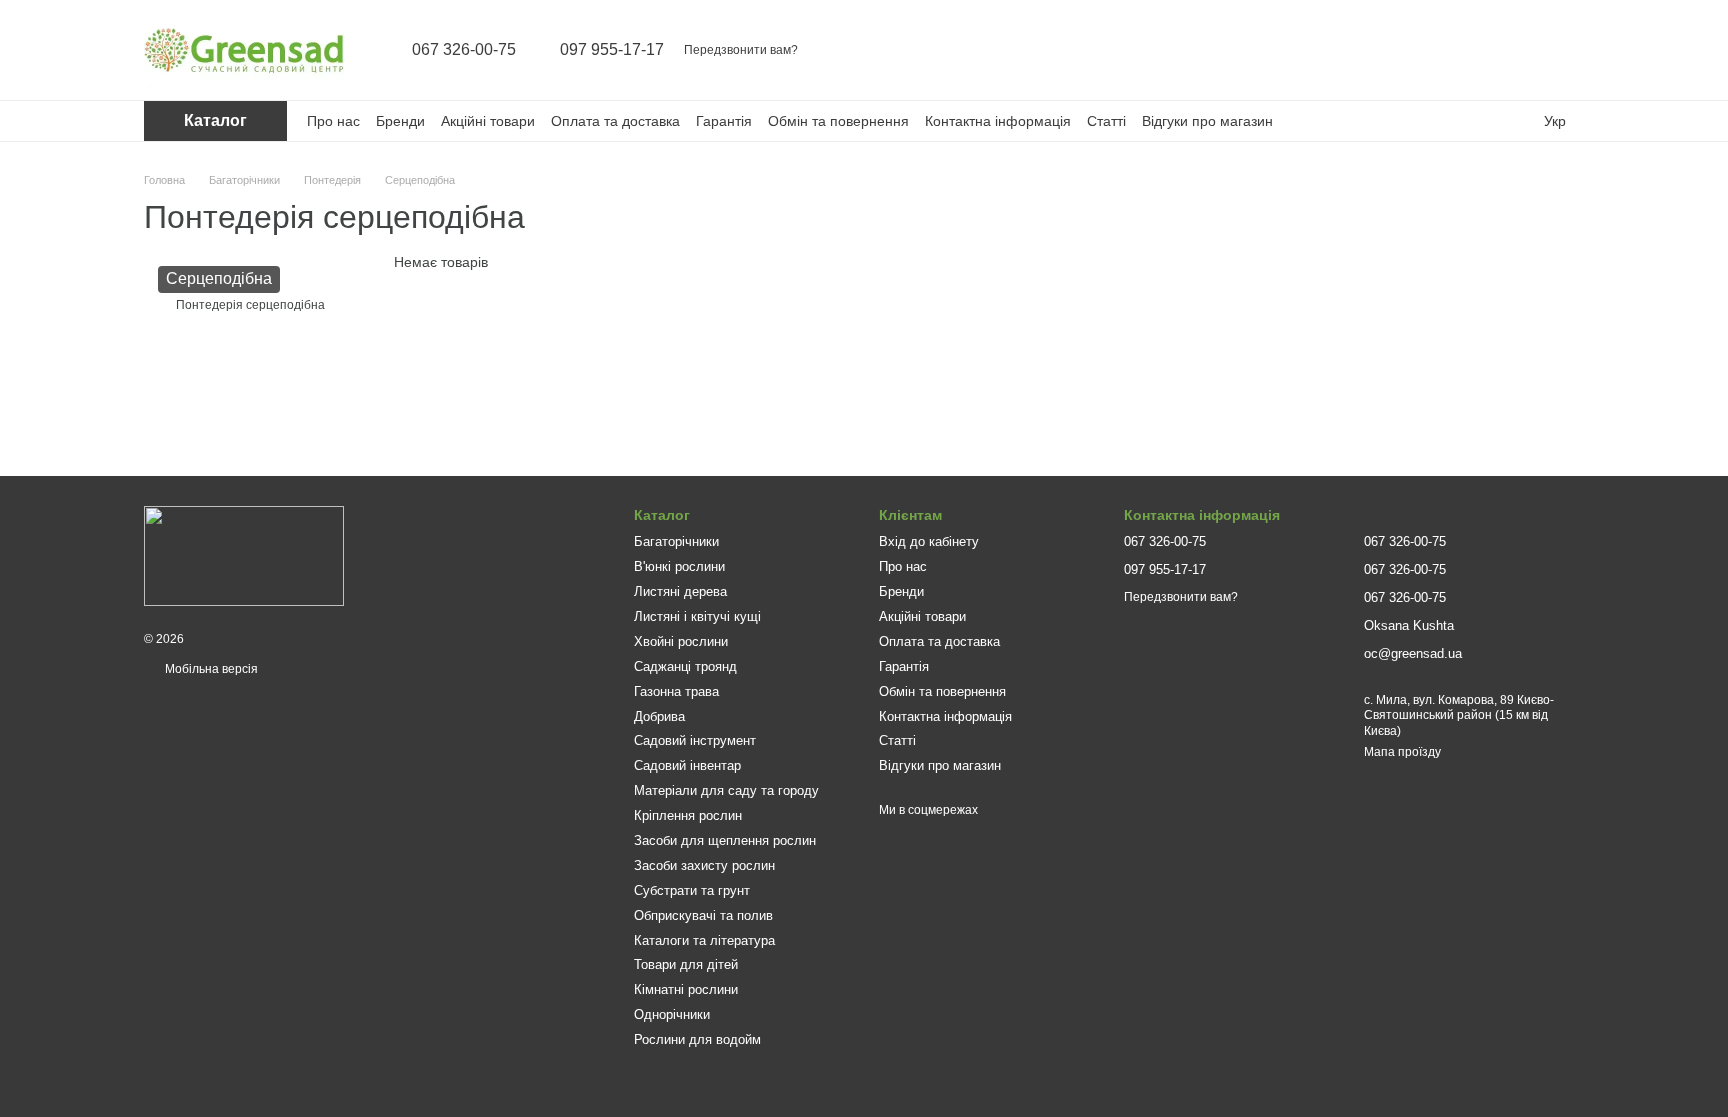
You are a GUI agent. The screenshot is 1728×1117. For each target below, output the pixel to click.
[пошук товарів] (1412, 50)
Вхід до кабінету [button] (929, 541)
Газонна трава (676, 691)
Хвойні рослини (681, 641)
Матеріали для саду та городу (726, 790)
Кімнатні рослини (686, 989)
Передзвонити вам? (741, 50)
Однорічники (672, 1014)
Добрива (659, 716)
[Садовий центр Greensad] (244, 555)
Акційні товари (488, 121)
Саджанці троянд (685, 666)
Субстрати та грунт (692, 890)
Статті (1106, 121)
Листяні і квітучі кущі (697, 616)
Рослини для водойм (697, 1039)
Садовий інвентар (687, 765)
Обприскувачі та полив (703, 915)
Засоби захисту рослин (704, 865)
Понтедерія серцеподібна (250, 305)
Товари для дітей (686, 964)
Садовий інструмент (695, 740)
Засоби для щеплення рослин (725, 840)
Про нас (333, 121)
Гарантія (724, 121)
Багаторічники (676, 541)
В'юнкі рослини (679, 566)
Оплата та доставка (615, 121)
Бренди (400, 121)
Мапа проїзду (1402, 752)
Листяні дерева (680, 591)
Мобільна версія (210, 669)
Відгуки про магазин (1207, 121)
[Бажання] (1516, 50)
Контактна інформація (998, 121)
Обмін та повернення (838, 121)
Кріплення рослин (688, 815)
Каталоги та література (704, 940)
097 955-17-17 (612, 50)
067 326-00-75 (464, 50)
